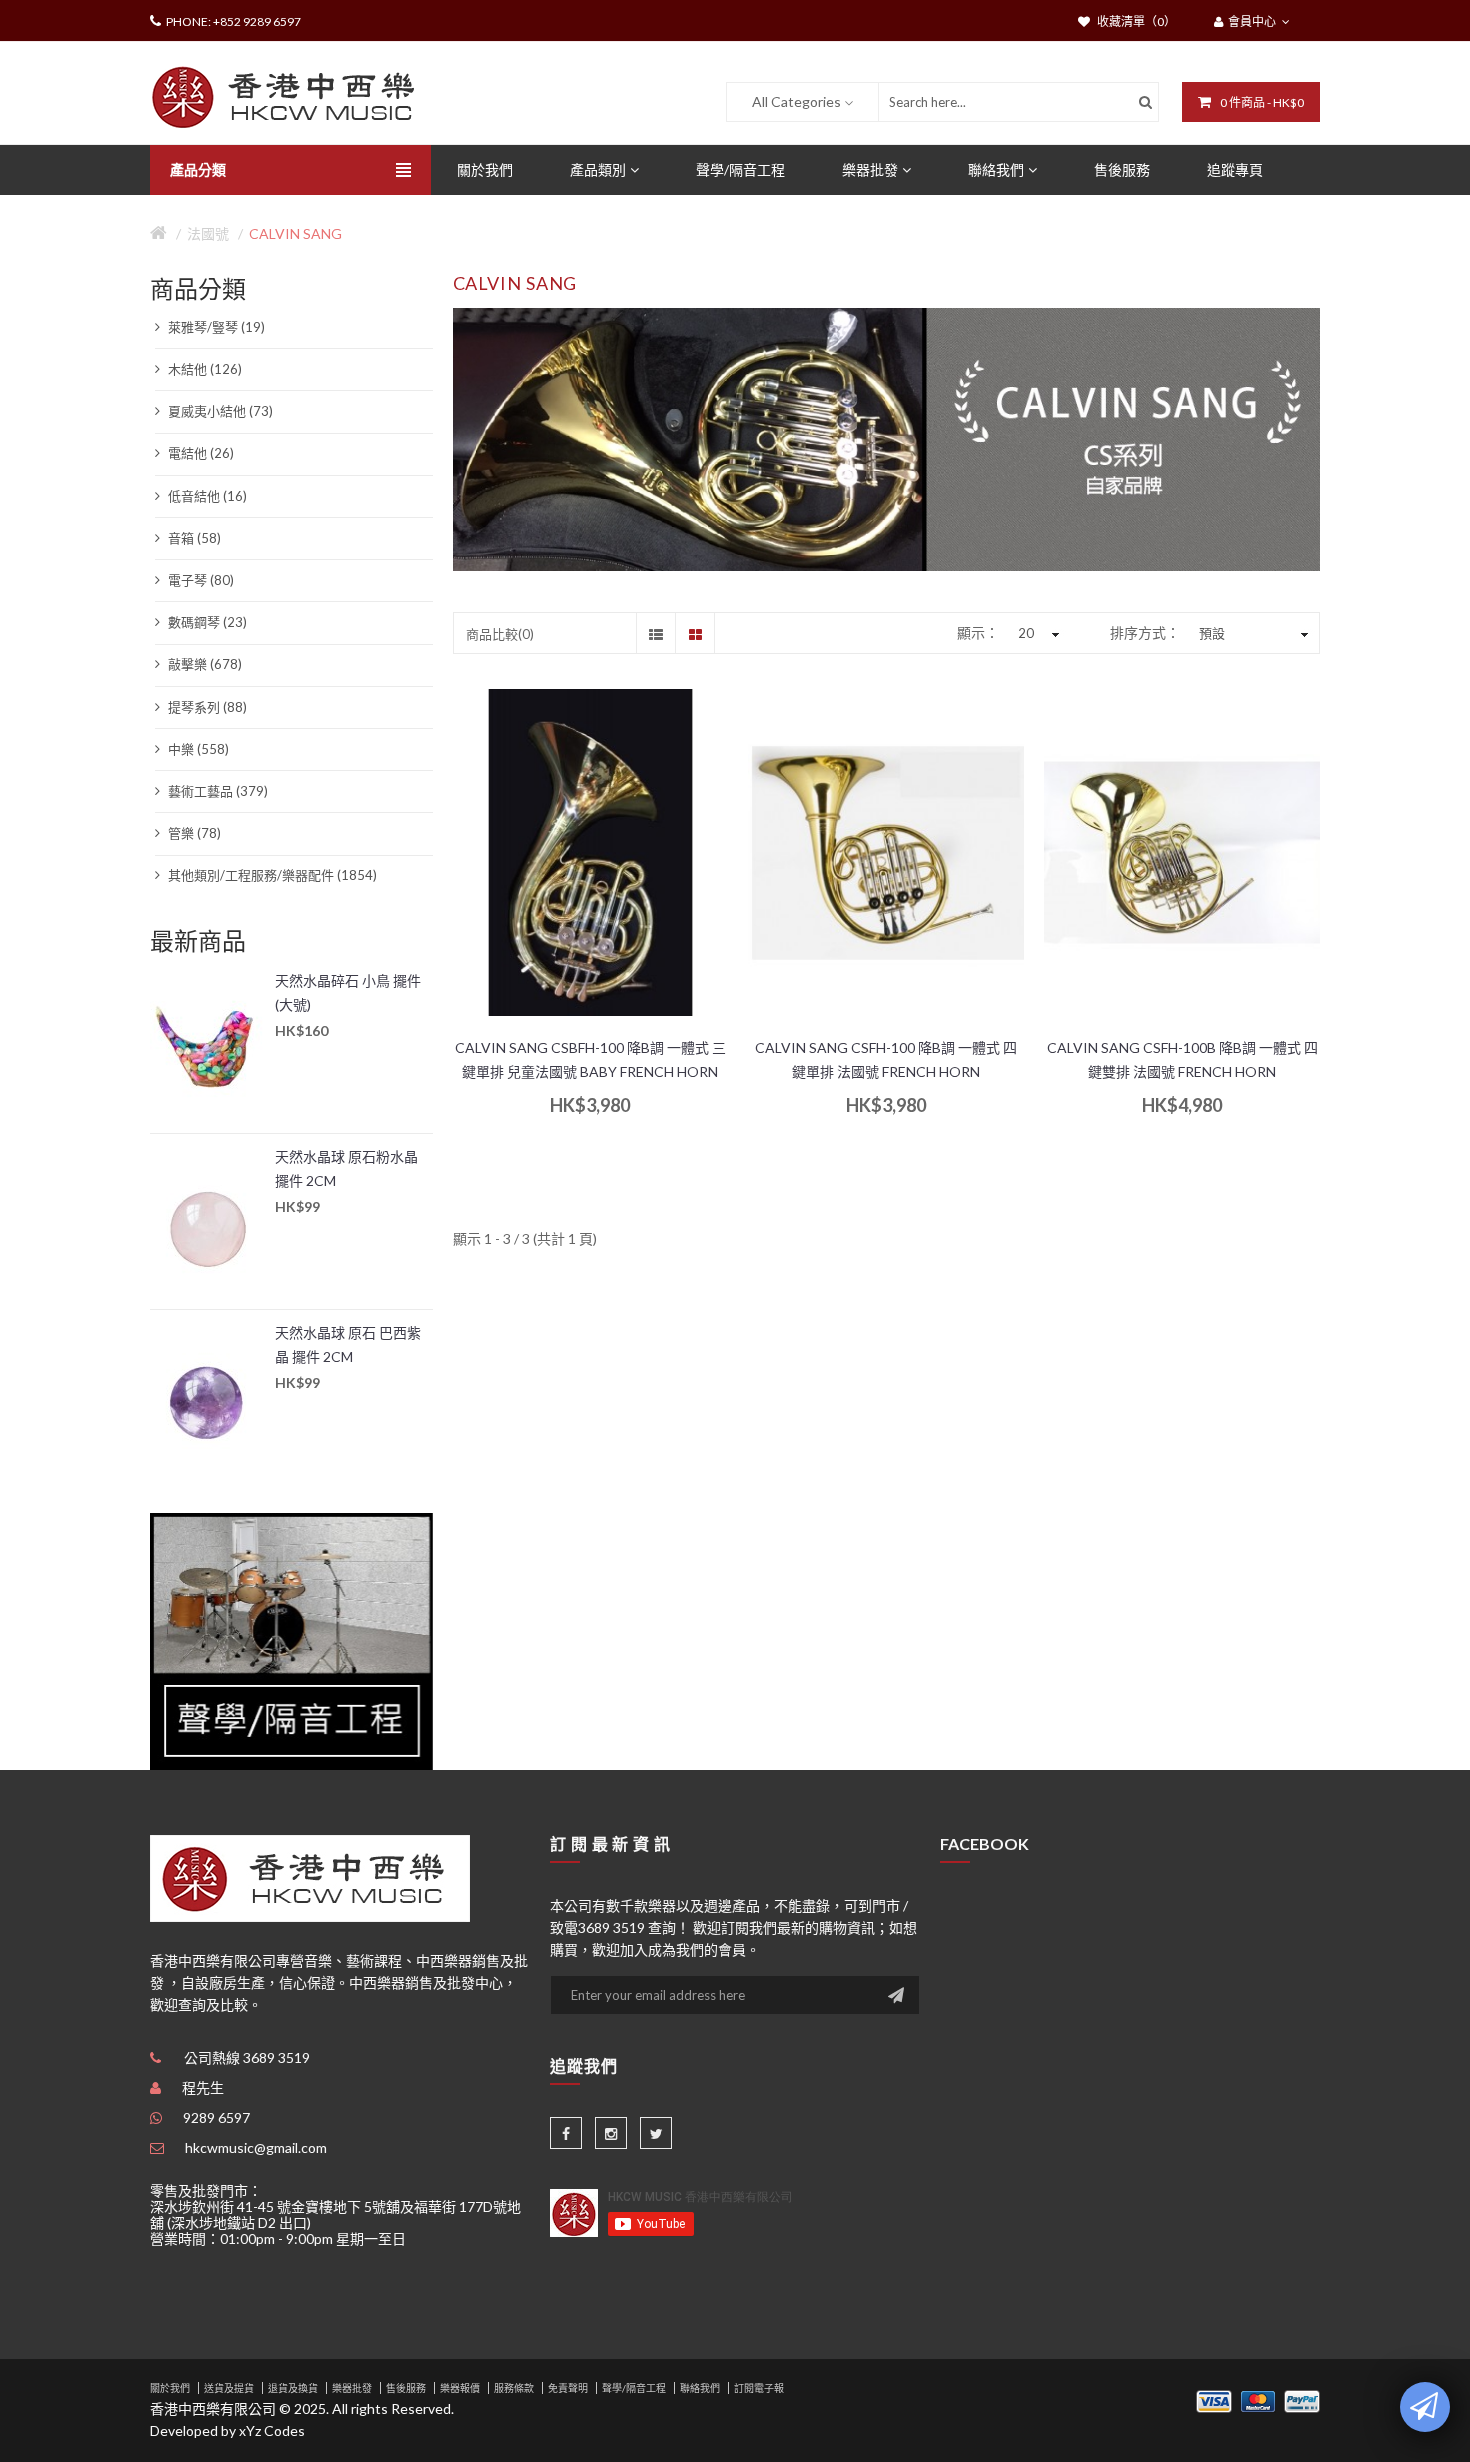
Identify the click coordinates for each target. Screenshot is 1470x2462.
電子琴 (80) (199, 580)
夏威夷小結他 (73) (219, 411)
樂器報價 (460, 2388)
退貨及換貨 (293, 2388)
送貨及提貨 (229, 2388)
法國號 (208, 233)
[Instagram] (611, 2133)
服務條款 (514, 2388)
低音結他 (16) (206, 496)
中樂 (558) (197, 749)
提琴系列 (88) (206, 707)
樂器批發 (352, 2388)
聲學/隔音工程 (634, 2388)
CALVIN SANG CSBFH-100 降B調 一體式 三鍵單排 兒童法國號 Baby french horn (590, 1059)
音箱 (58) (193, 538)
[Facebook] (566, 2133)
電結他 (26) (199, 453)
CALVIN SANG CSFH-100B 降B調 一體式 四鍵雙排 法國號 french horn (1182, 1059)
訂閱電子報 (759, 2388)
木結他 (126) (203, 369)
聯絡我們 (700, 2388)
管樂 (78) (193, 833)
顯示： (978, 632)
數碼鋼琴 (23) (206, 622)
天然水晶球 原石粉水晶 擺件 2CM (346, 1168)
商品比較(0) (500, 634)
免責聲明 (568, 2388)
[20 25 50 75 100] (1036, 633)
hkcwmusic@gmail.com (256, 2147)
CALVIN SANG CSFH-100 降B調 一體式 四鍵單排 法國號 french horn (886, 1059)
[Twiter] (656, 2133)
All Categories (796, 101)
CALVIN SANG (295, 233)
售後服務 (406, 2388)
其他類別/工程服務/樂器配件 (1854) (271, 875)
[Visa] (1214, 2399)
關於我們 (170, 2388)
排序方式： (1145, 632)
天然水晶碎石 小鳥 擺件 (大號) (348, 992)
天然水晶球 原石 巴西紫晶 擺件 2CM (348, 1344)
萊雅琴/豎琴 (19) (215, 327)
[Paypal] (1302, 2399)
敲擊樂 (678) (203, 664)
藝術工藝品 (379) (216, 791)
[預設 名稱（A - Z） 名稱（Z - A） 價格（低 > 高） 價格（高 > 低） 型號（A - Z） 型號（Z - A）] (1251, 633)
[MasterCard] (1258, 2399)
